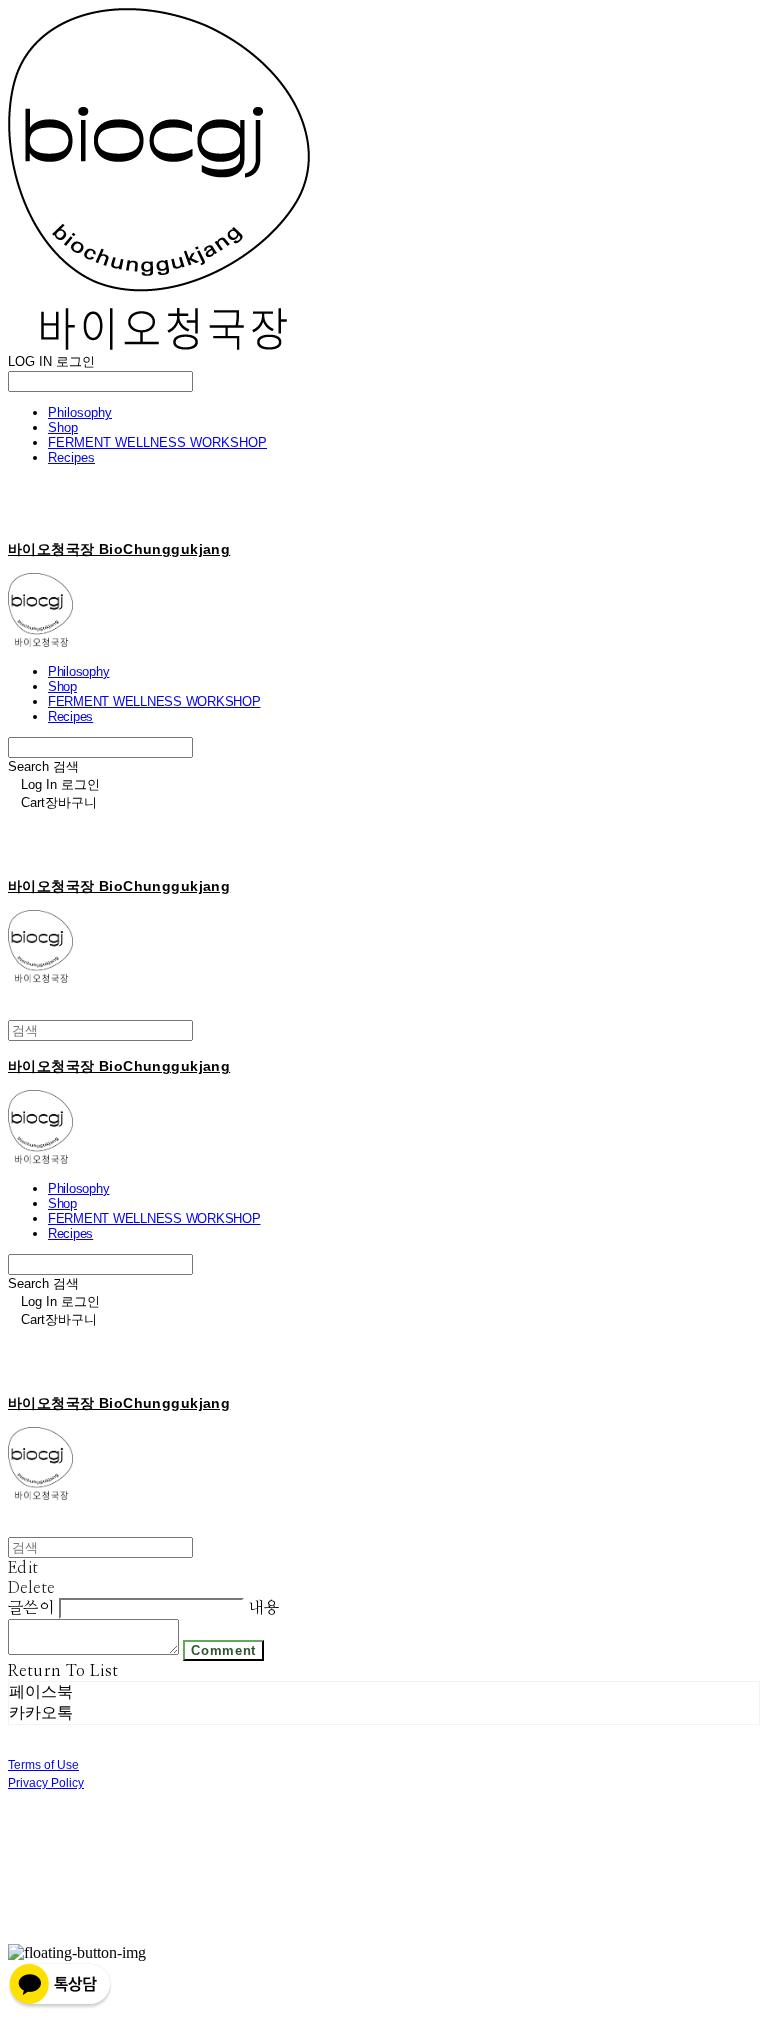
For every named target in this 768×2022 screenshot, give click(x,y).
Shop (63, 427)
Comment (223, 1650)
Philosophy (80, 412)
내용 (263, 1608)
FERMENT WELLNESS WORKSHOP (157, 442)
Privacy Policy (46, 1783)
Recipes (71, 457)
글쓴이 (31, 1608)
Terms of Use (43, 1765)
